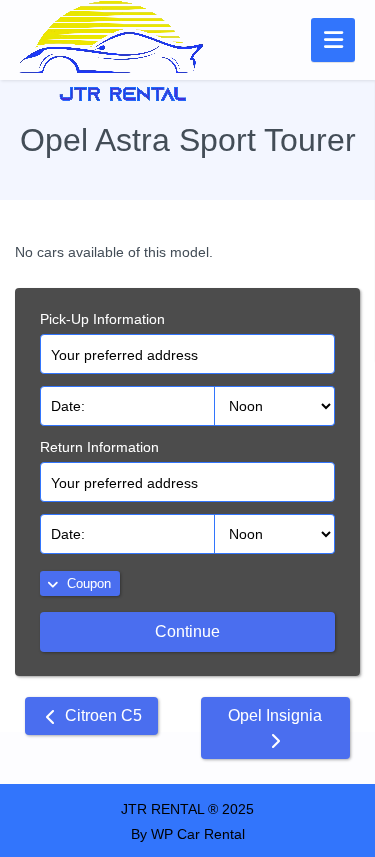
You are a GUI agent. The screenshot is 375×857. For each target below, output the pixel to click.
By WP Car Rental (188, 834)
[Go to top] (343, 752)
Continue (187, 631)
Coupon (87, 583)
